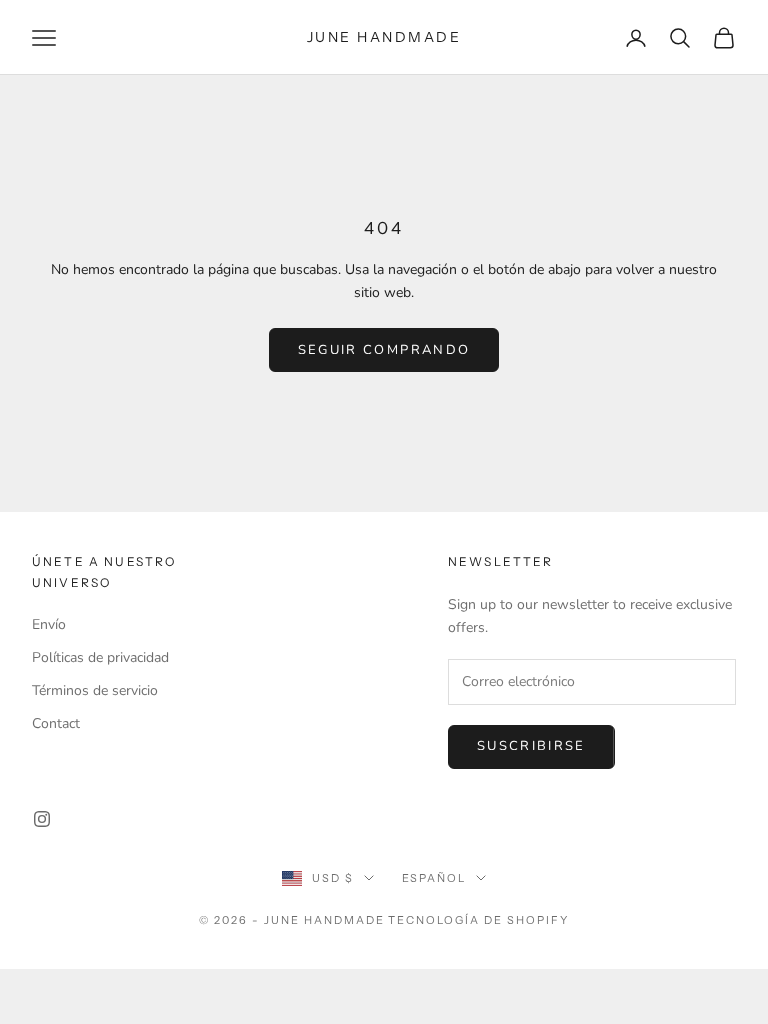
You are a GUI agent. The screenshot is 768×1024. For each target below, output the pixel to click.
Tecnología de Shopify (478, 920)
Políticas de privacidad (100, 657)
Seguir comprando (384, 350)
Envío (49, 624)
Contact (56, 723)
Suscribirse (531, 746)
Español (434, 878)
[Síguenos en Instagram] (42, 819)
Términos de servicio (95, 690)
